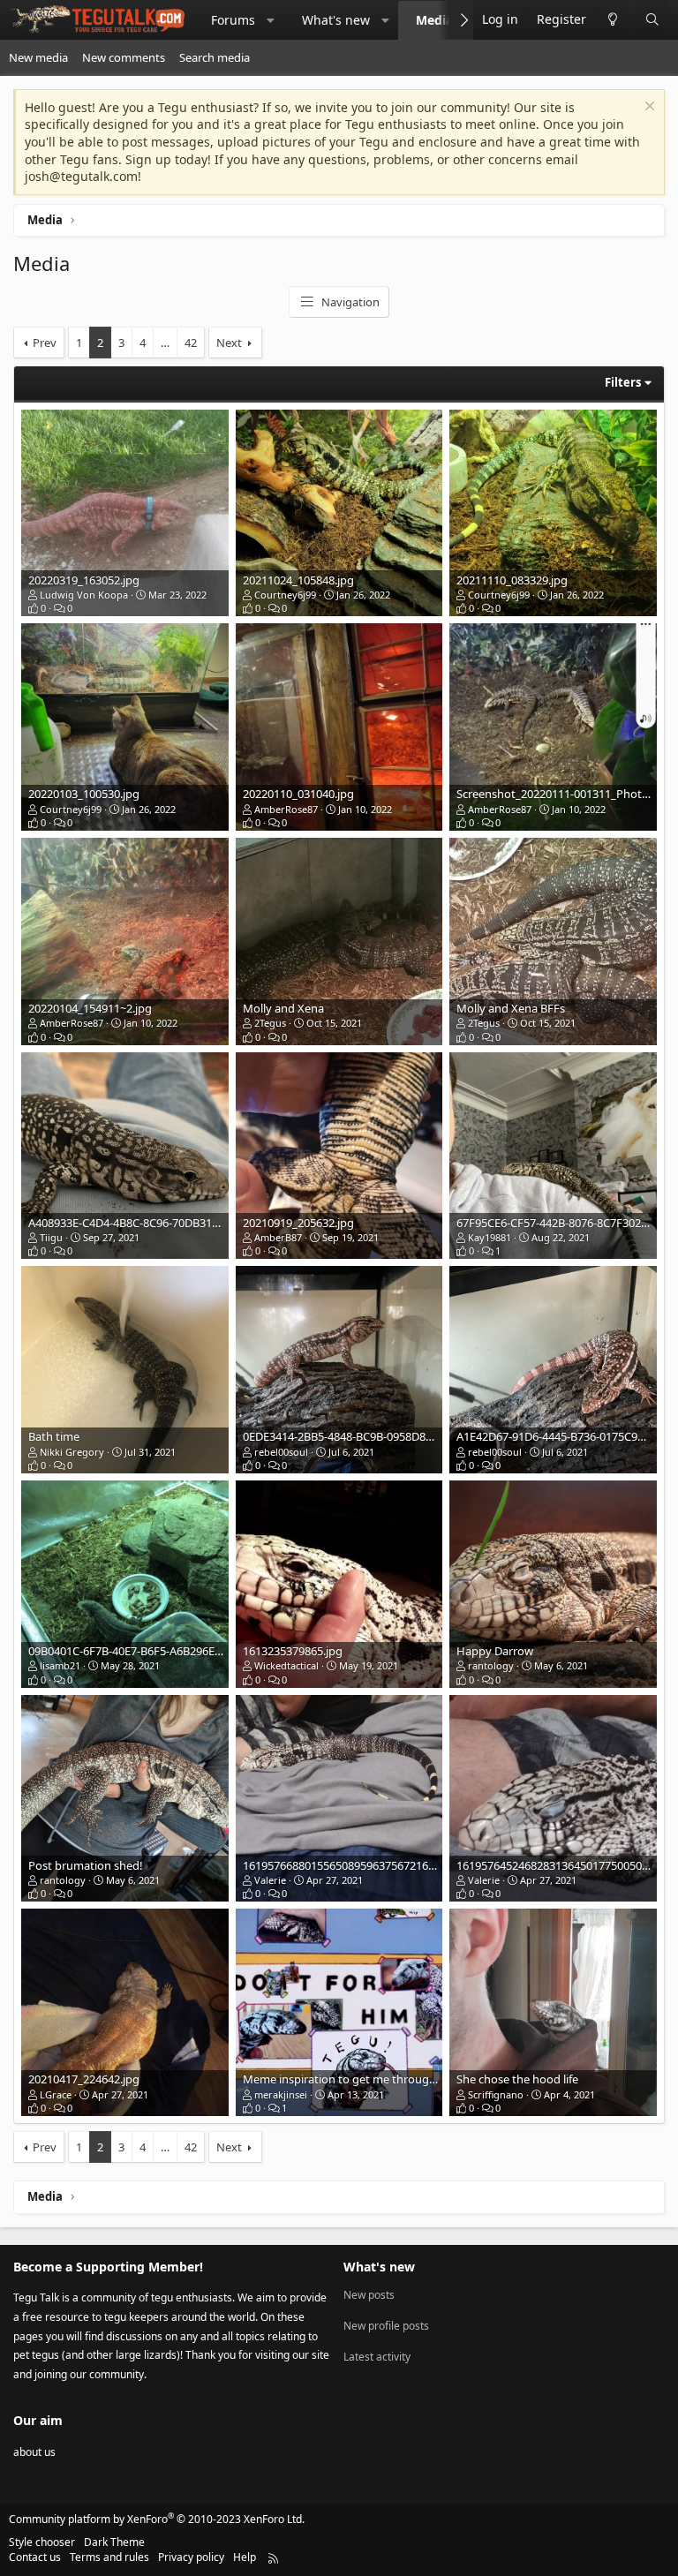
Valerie (270, 1880)
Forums (233, 20)
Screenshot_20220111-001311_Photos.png (567, 794)
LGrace (56, 2094)
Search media (215, 57)
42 (191, 343)
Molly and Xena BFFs (511, 1008)
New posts (369, 2295)
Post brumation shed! (86, 1865)
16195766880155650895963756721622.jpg (351, 1865)
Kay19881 (490, 1237)
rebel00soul (281, 1452)
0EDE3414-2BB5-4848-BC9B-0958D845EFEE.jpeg (365, 1436)
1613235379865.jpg (293, 1651)
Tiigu (51, 1237)
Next (229, 343)
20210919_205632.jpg (298, 1223)
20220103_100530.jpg (84, 794)
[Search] (652, 20)
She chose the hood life (517, 2079)
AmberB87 (278, 1237)
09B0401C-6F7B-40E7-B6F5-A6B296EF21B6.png (149, 1651)
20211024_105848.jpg (298, 580)
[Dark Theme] (612, 20)
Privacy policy (191, 2557)
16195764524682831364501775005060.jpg (565, 1865)
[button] (271, 20)
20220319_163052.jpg (84, 580)
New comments (124, 57)
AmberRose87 (286, 809)
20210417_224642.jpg (84, 2079)
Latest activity (377, 2357)
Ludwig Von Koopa (84, 595)
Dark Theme (114, 2542)
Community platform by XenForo (157, 2519)
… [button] (165, 343)
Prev (45, 343)
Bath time (54, 1436)
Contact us (35, 2557)
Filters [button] (623, 382)
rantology (491, 1665)
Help (245, 2557)
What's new (336, 20)
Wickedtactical (286, 1665)
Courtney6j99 (285, 595)
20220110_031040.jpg (298, 794)
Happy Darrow (495, 1651)
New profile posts (386, 2326)
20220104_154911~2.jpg (90, 1008)
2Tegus (270, 1023)
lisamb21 (60, 1665)
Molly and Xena (283, 1008)
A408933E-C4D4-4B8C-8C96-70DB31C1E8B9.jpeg (152, 1223)
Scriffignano (496, 2094)
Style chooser (42, 2542)
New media (38, 57)
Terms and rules (109, 2557)
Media (434, 20)
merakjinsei (281, 2094)
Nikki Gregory (72, 1452)
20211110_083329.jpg (512, 580)
